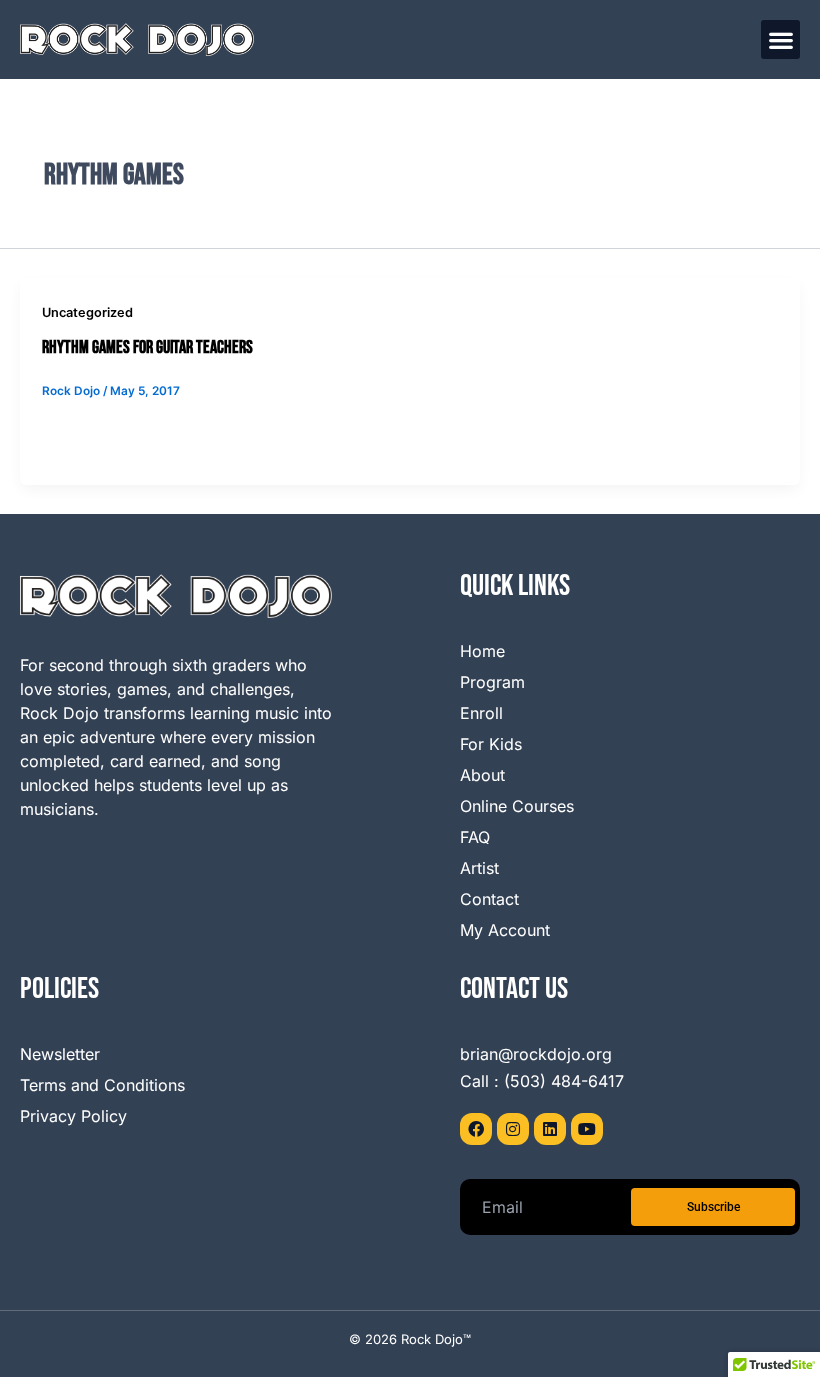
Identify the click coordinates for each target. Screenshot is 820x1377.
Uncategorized (87, 312)
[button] (780, 39)
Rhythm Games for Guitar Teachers (147, 347)
